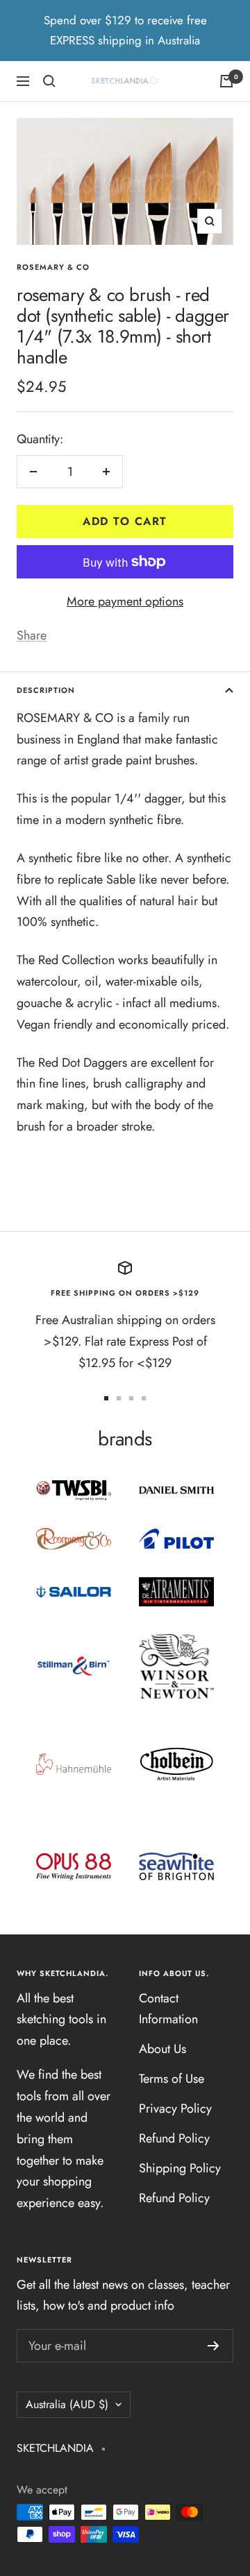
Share (32, 635)
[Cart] (226, 81)
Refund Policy (174, 2138)
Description (46, 690)
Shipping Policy (180, 2168)
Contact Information (168, 2009)
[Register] (214, 2346)
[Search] (49, 81)
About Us (162, 2049)
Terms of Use (172, 2079)
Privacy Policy (175, 2109)
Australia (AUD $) (67, 2404)
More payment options (125, 601)
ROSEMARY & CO (53, 267)
